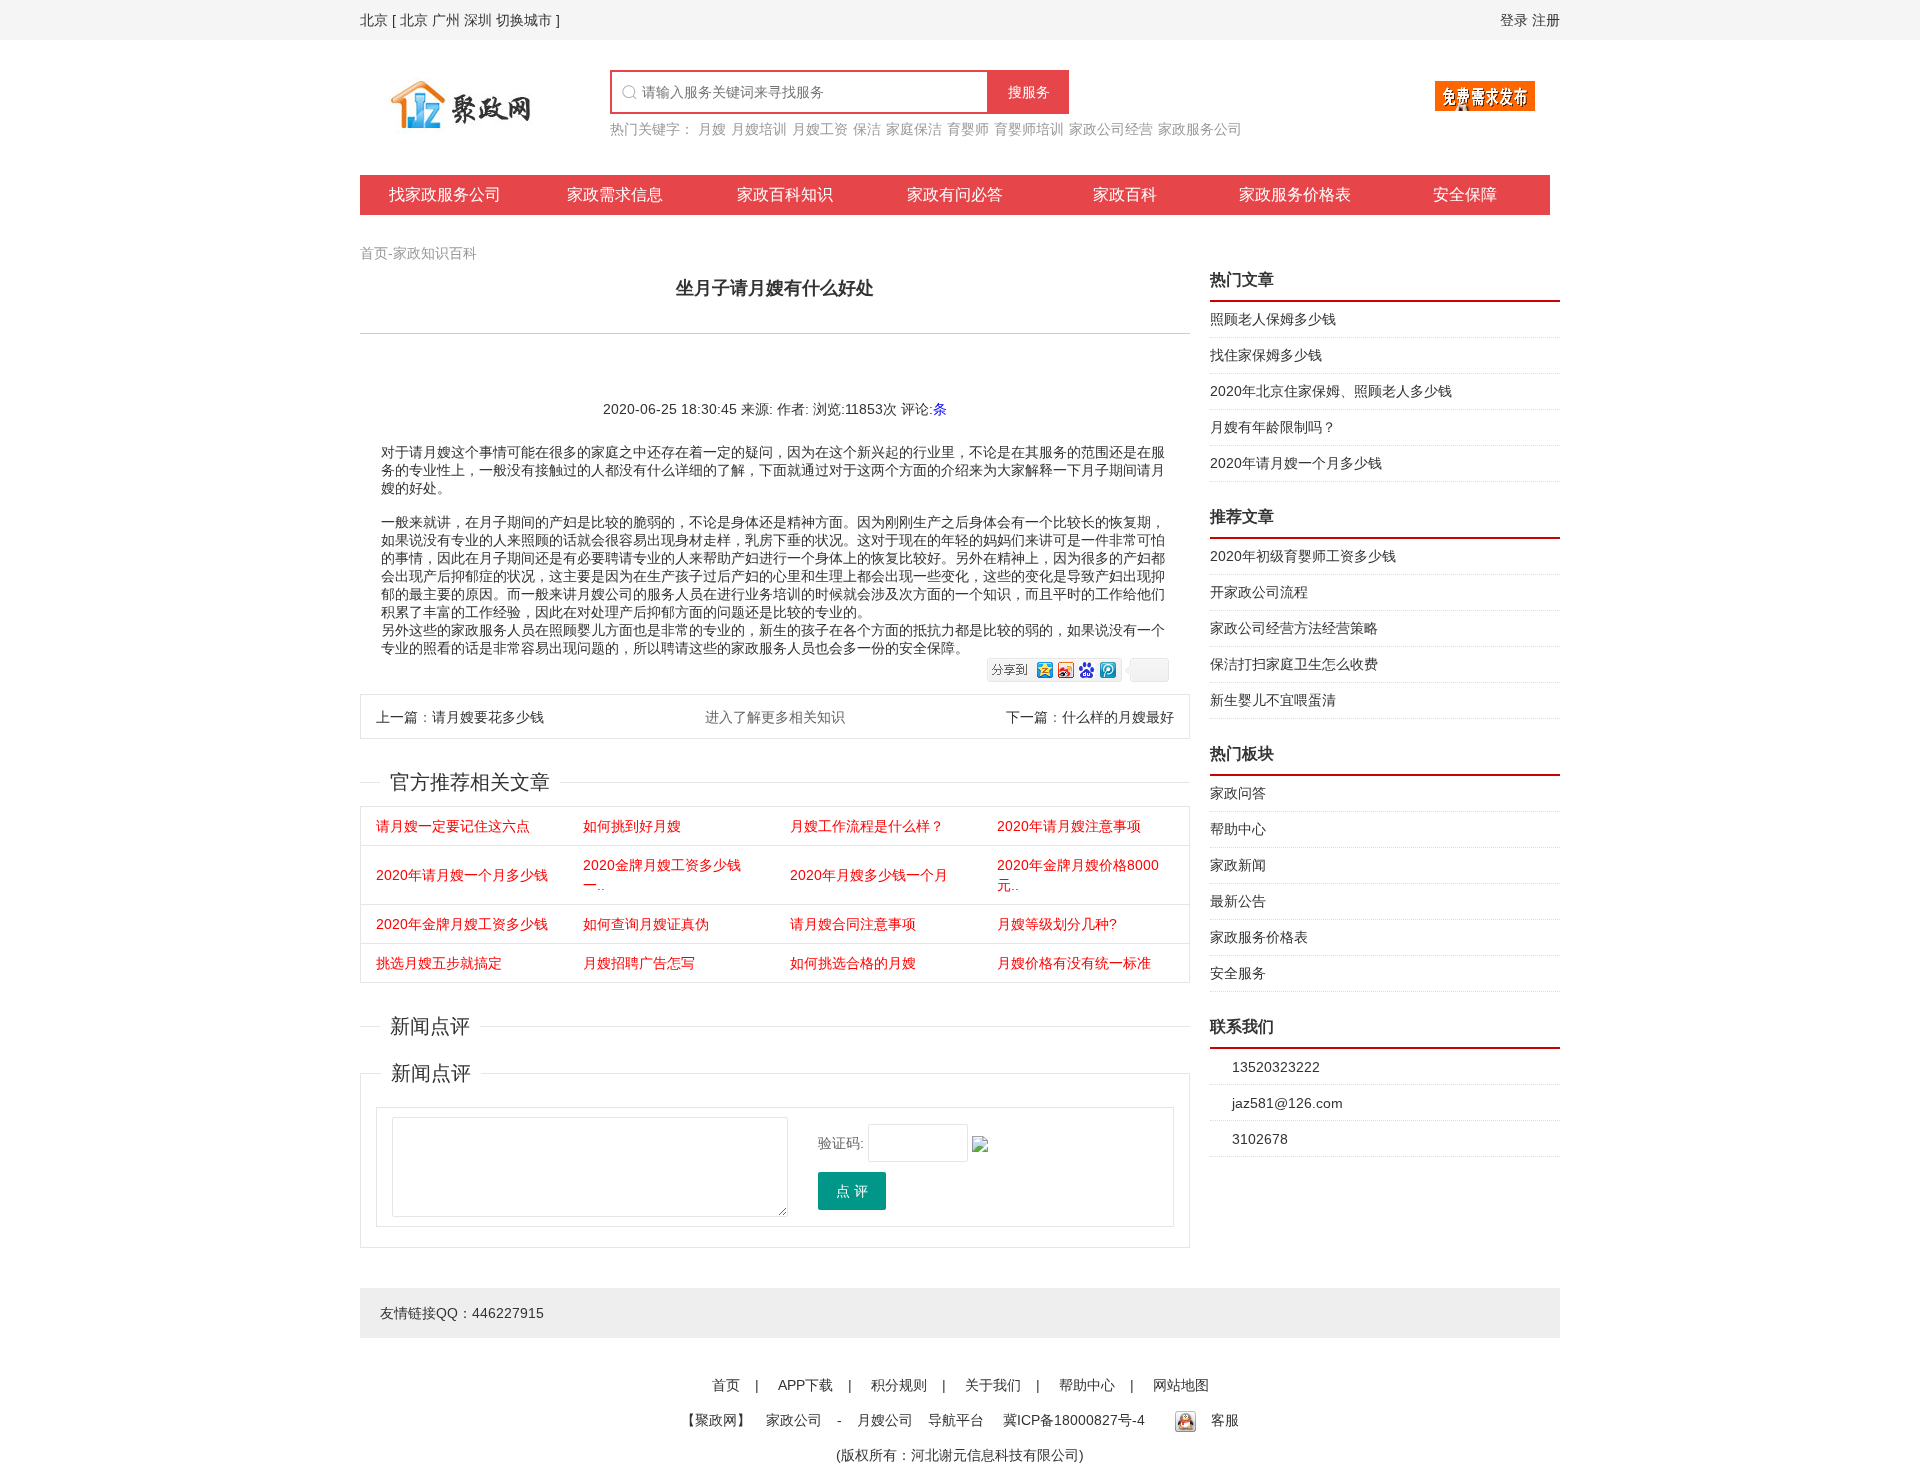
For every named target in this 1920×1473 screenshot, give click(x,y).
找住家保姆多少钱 (1266, 355)
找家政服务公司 (445, 194)
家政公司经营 (1111, 129)
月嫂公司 (885, 1420)
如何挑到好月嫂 (632, 826)
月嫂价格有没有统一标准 (1074, 963)
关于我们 (993, 1385)
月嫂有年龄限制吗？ (1273, 427)
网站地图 (1181, 1385)
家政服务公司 (1200, 129)
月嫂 (712, 129)
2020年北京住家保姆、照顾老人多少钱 (1331, 391)
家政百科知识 (785, 194)
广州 (446, 20)
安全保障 (1465, 194)
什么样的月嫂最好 (1118, 717)
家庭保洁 (914, 129)
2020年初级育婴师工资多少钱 (1303, 556)
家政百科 (1125, 194)
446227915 (508, 1313)
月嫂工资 (820, 129)
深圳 (478, 20)
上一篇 (397, 717)
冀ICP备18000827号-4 (1074, 1420)
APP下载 (805, 1385)
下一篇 (1027, 717)
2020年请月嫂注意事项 (1069, 826)
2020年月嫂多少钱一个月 (869, 875)
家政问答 (1238, 793)
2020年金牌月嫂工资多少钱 (462, 924)
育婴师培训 (1029, 129)
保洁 (867, 129)
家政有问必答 (955, 194)
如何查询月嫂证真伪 (646, 924)
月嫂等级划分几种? (1057, 924)
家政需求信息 (615, 194)
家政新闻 (1238, 865)
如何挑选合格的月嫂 (853, 963)
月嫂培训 (759, 129)
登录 (1514, 20)
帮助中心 (1238, 829)
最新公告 (1238, 901)
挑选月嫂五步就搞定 (439, 963)
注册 (1546, 20)
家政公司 (794, 1420)
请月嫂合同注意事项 (853, 924)
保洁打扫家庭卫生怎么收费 (1294, 664)
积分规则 (899, 1385)
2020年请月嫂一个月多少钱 (462, 875)
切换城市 (524, 20)
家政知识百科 (435, 253)
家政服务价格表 (1295, 194)
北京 (374, 20)
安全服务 (1238, 973)
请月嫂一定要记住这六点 (453, 826)
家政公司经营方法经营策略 (1294, 628)
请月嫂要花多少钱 (488, 717)
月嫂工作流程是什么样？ (867, 826)
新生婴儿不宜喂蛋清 (1273, 700)
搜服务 (1029, 92)
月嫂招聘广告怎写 (639, 963)
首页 (374, 253)
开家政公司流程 (1259, 592)
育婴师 (968, 129)
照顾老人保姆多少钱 (1273, 319)
